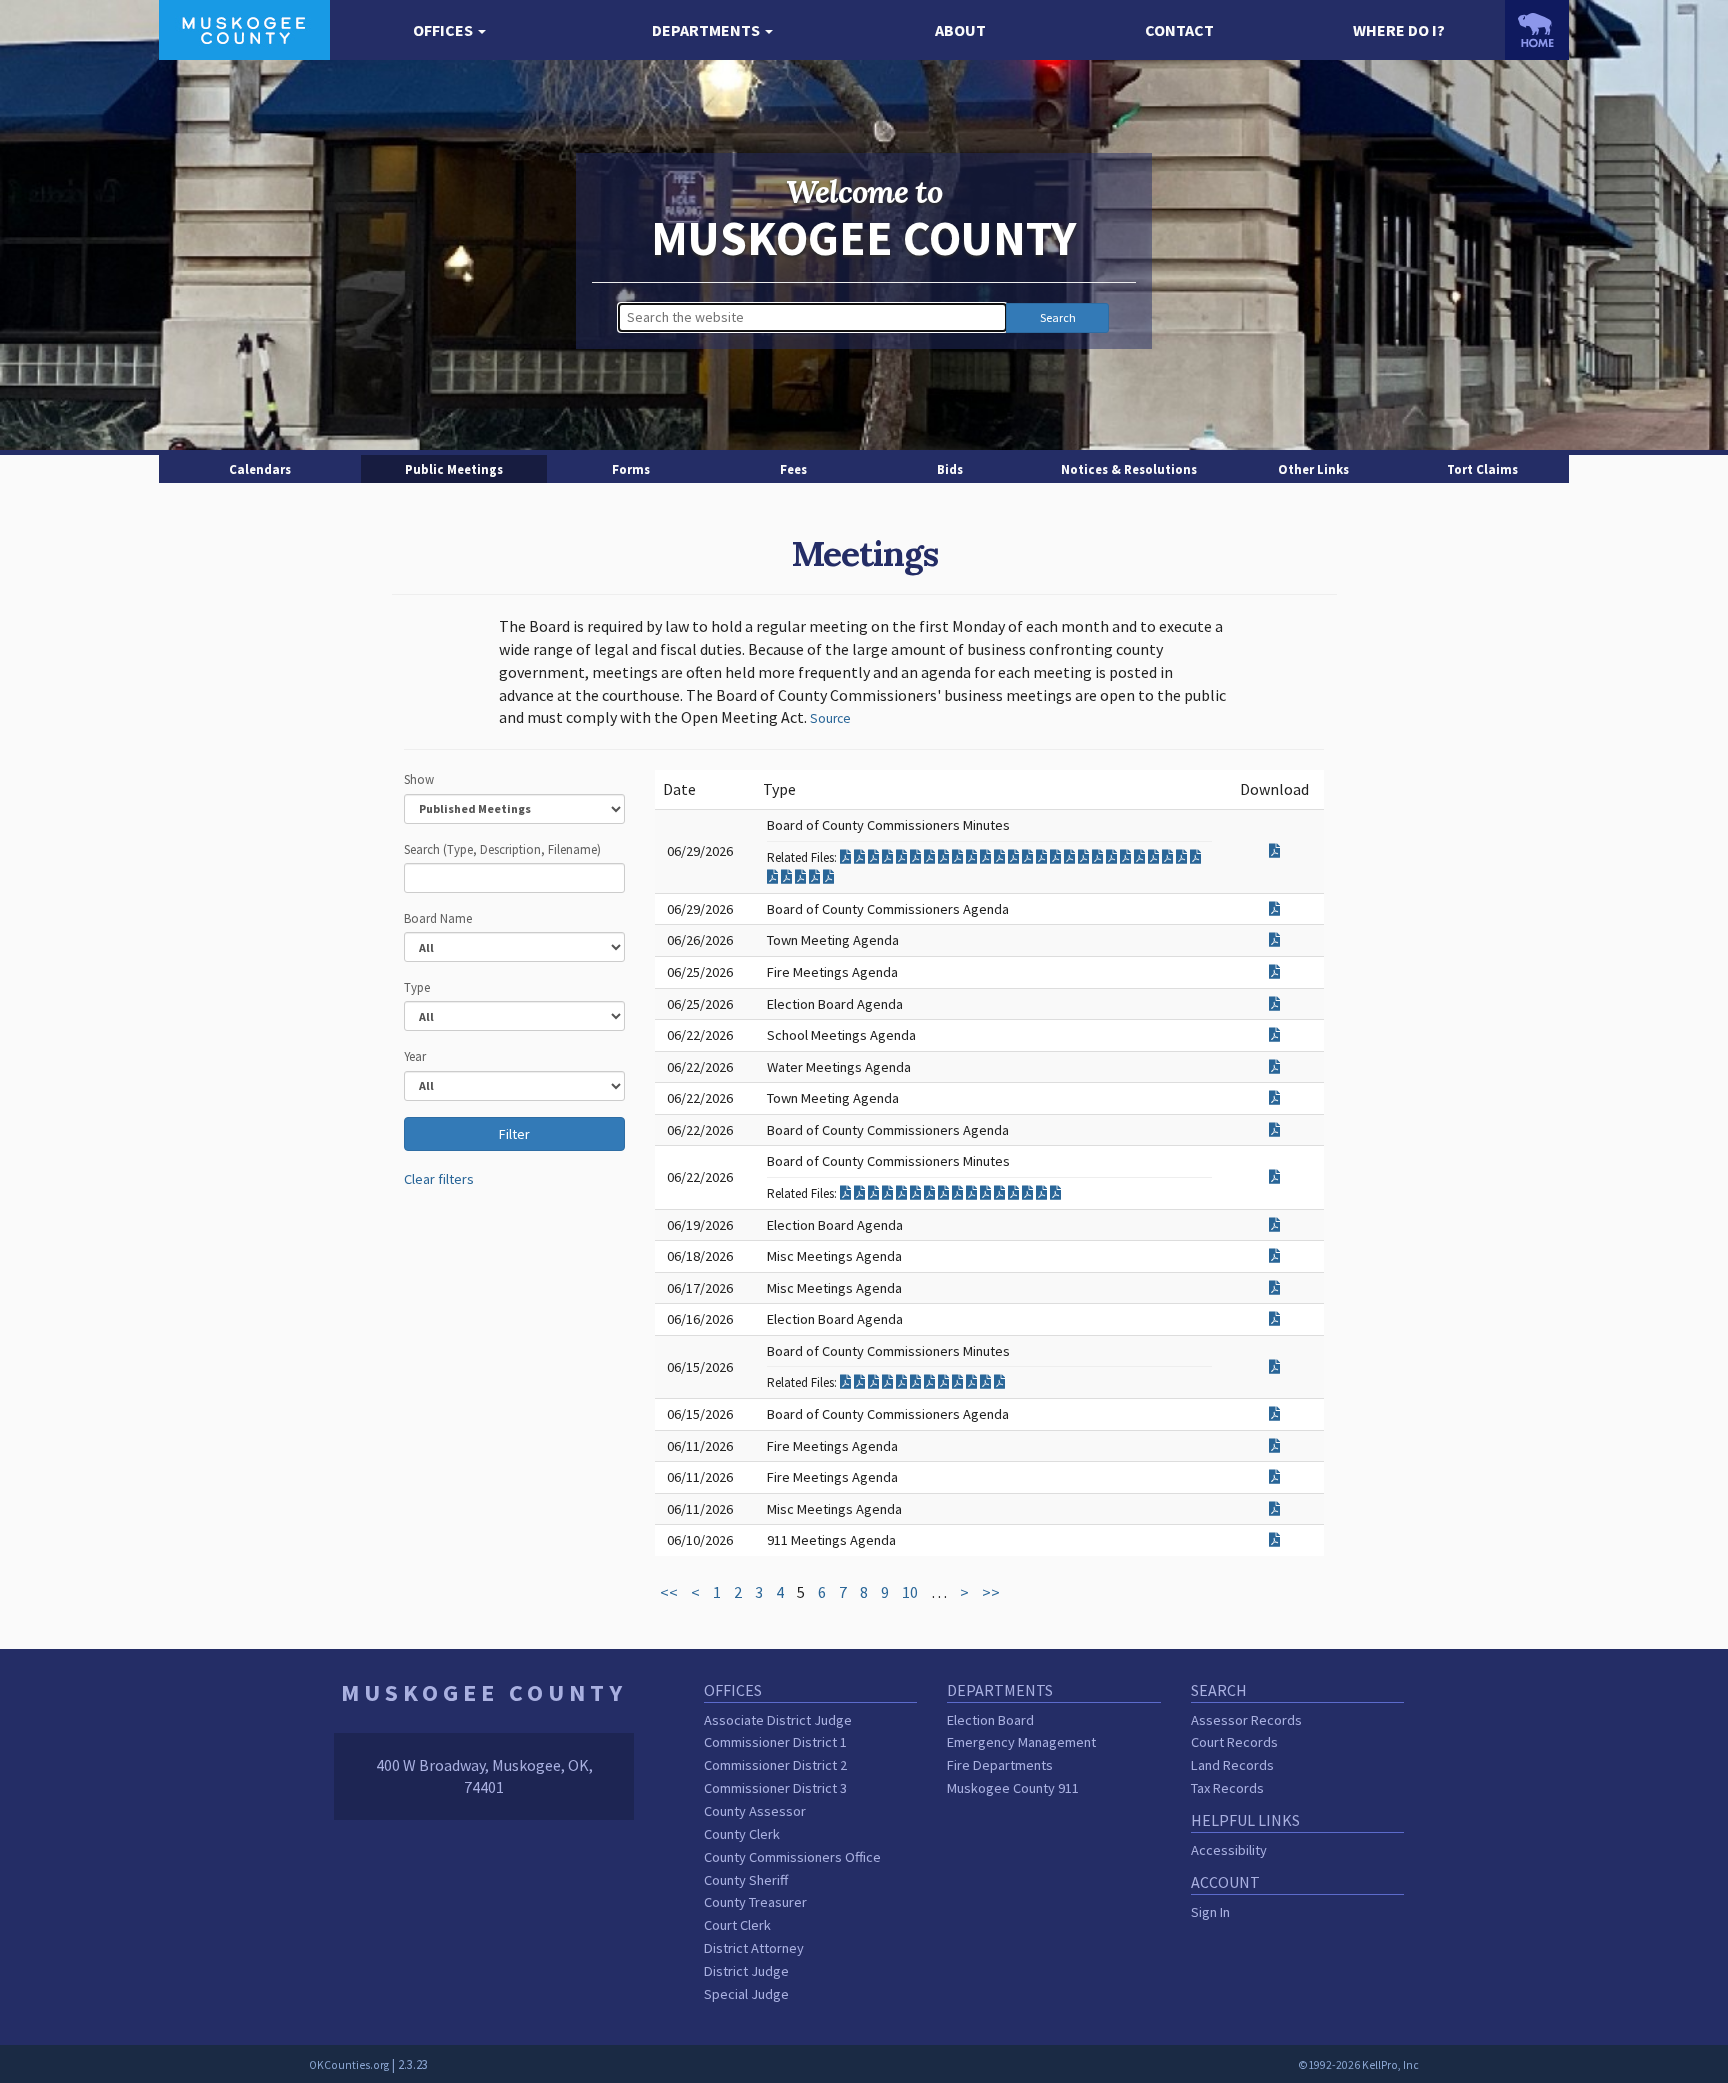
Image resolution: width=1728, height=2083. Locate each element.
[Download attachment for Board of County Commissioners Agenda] (1274, 909)
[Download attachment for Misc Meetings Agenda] (1274, 1256)
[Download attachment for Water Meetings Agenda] (1274, 1067)
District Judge (746, 1971)
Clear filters (439, 1179)
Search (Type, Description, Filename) (502, 849)
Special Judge (746, 1994)
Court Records (1234, 1742)
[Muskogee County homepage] (244, 28)
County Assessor (755, 1811)
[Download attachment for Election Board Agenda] (1274, 1004)
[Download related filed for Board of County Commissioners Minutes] (847, 857)
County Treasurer (755, 1902)
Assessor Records (1246, 1720)
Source (830, 718)
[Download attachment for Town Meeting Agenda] (1274, 940)
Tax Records (1227, 1788)
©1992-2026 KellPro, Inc (1358, 2065)
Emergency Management (1021, 1742)
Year (415, 1056)
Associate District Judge (778, 1720)
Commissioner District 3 (775, 1788)
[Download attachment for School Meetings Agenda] (1274, 1035)
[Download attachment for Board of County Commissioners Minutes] (1274, 851)
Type (417, 987)
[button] (449, 30)
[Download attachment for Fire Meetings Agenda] (1274, 972)
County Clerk (742, 1834)
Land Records (1232, 1765)
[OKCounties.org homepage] (1537, 30)
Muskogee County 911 (1013, 1788)
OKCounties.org (349, 2065)
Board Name (438, 918)
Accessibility (1229, 1850)
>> (991, 1592)
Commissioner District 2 (775, 1765)
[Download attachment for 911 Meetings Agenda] (1274, 1540)
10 (910, 1592)
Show (419, 779)
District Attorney (754, 1948)
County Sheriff (746, 1880)
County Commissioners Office (792, 1857)
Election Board (990, 1720)
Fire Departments (1000, 1765)
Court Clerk (737, 1925)
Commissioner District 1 (775, 1742)
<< (669, 1592)
